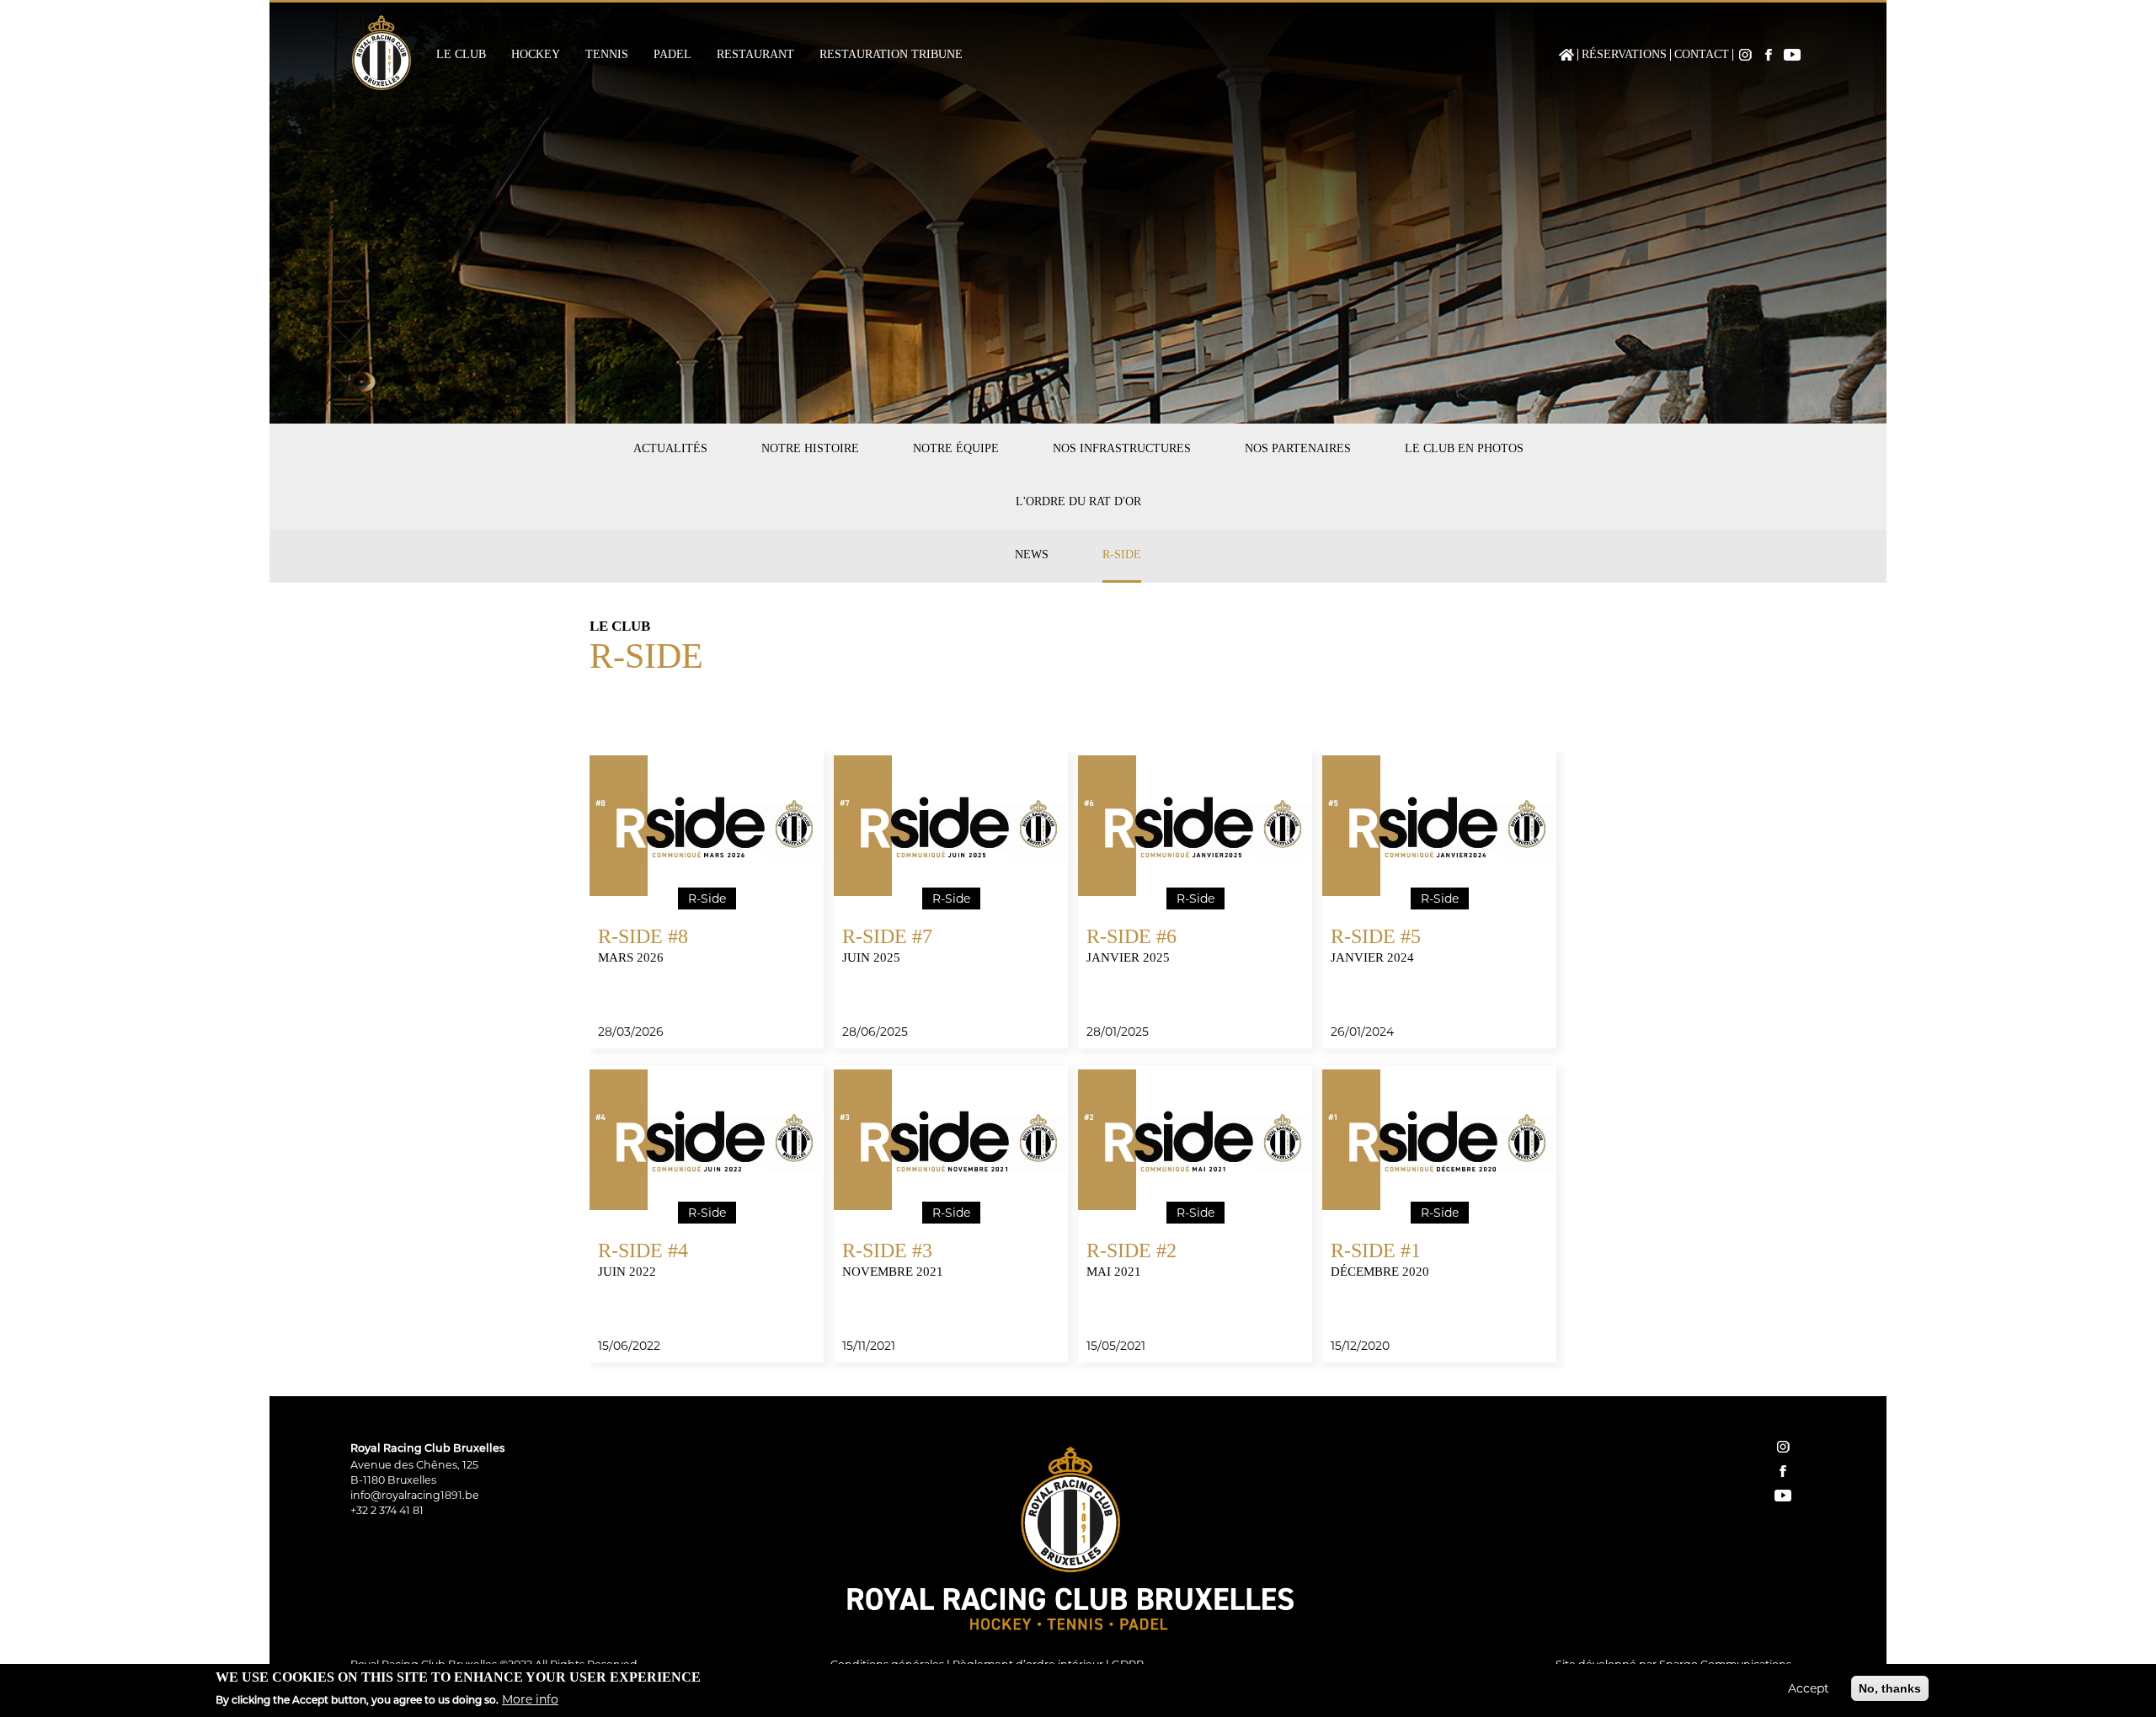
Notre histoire (810, 448)
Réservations (1624, 55)
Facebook (1769, 55)
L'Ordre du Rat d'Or (1078, 501)
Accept (1809, 1688)
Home (1566, 55)
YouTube (1792, 55)
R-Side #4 (643, 1250)
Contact (1702, 55)
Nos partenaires (1298, 448)
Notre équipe (956, 448)
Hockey (536, 55)
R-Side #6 (1131, 936)
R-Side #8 (643, 936)
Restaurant (755, 55)
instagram (1783, 1447)
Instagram (1745, 55)
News (1032, 555)
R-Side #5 (1376, 936)
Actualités (670, 448)
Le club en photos (1464, 448)
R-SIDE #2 (1131, 1250)
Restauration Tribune (891, 55)
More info (530, 1699)
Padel (672, 55)
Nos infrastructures (1122, 448)
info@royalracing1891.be (415, 1495)
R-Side (1122, 555)
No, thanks (1890, 1688)
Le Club (461, 55)
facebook (1783, 1471)
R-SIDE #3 (887, 1250)
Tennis (607, 55)
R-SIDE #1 (1376, 1250)
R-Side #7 (887, 936)
